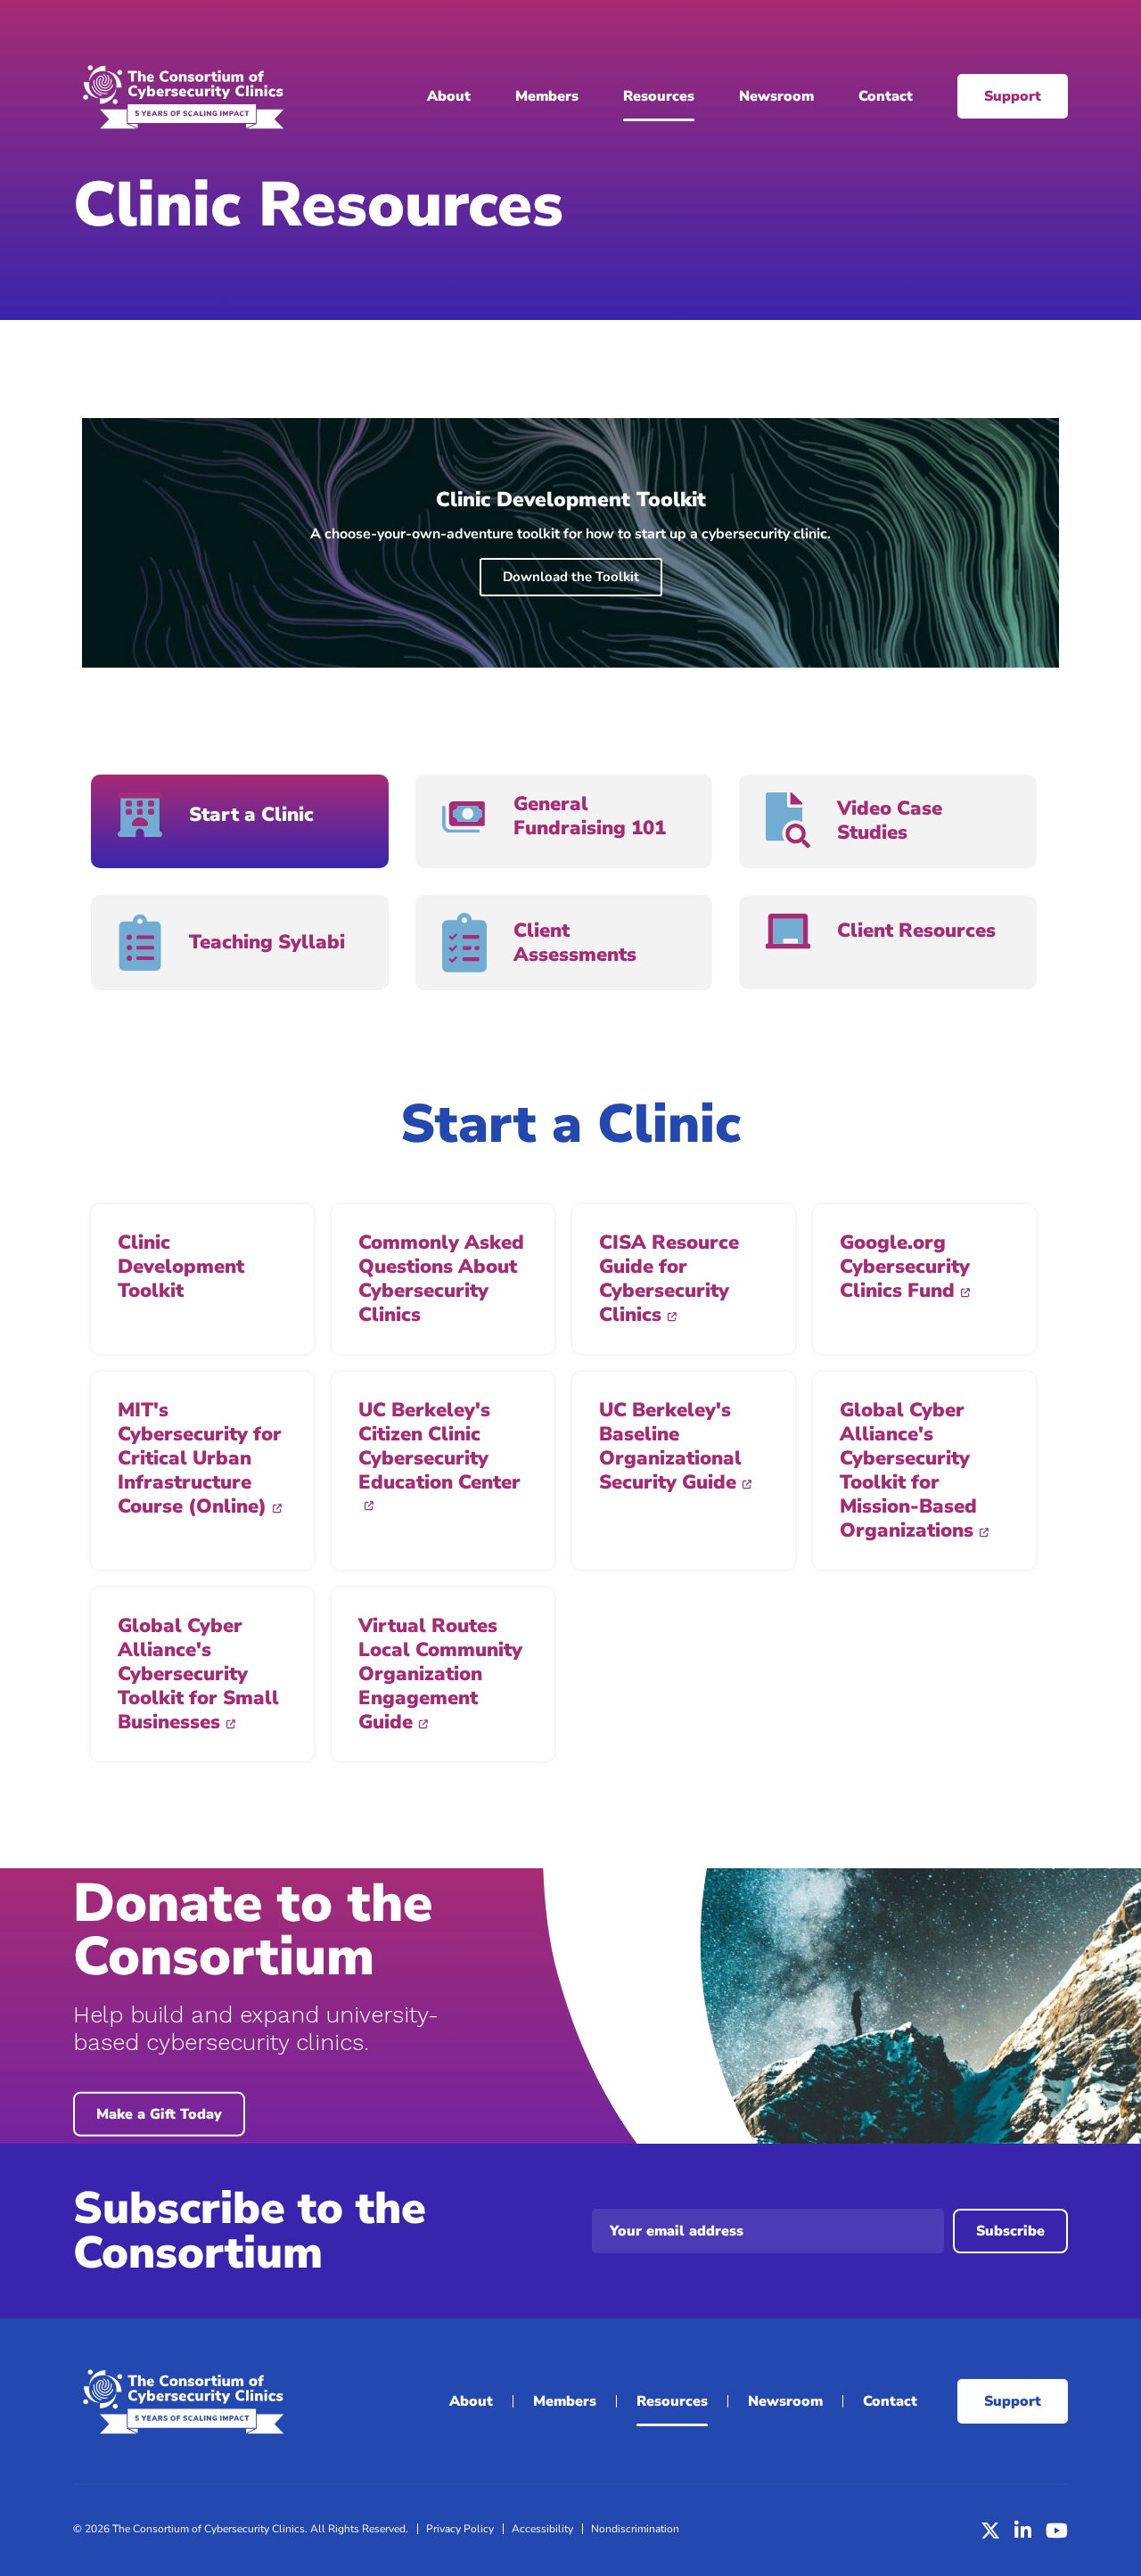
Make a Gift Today (159, 2114)
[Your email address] (768, 2231)
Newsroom (776, 96)
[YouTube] (1057, 2531)
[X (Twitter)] (990, 2531)
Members (547, 96)
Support (1013, 96)
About (449, 96)
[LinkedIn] (1023, 2531)
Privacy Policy (460, 2529)
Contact (886, 96)
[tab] (240, 821)
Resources (659, 96)
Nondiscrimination (635, 2529)
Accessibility (542, 2529)
